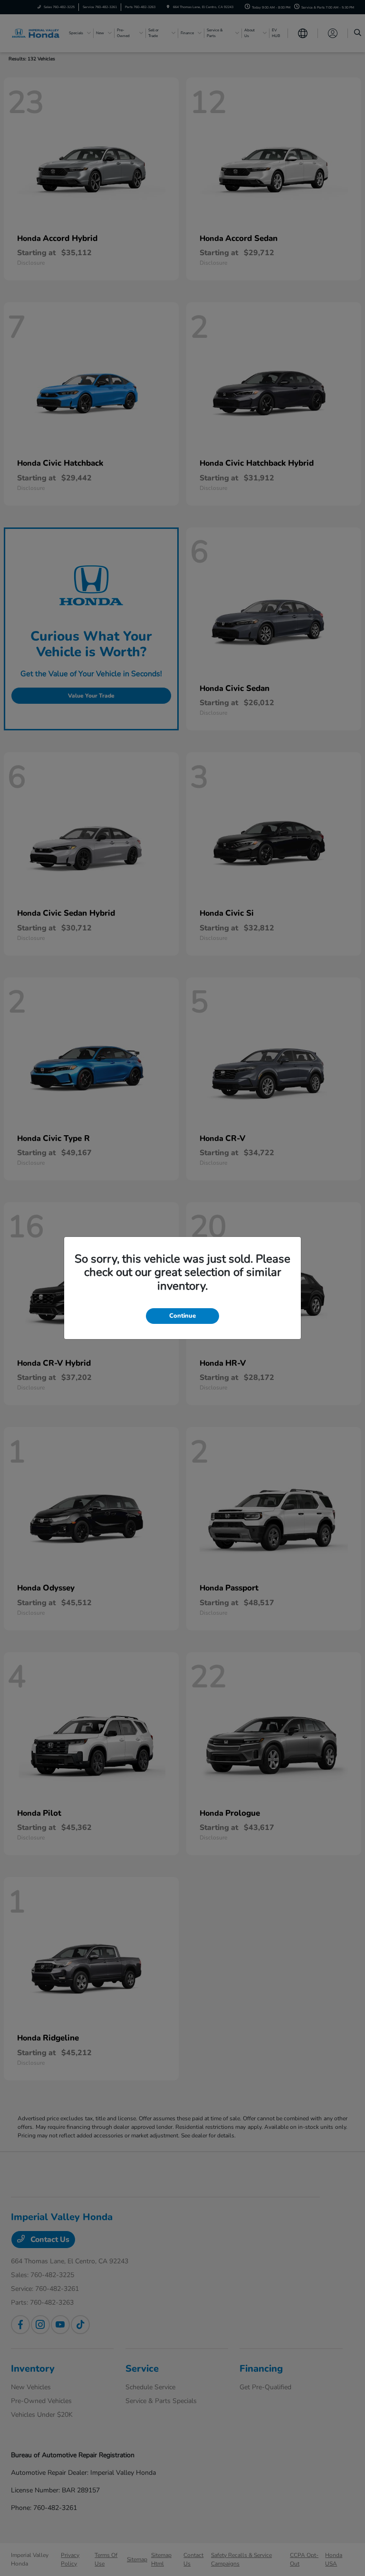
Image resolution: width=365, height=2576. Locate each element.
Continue (182, 1316)
